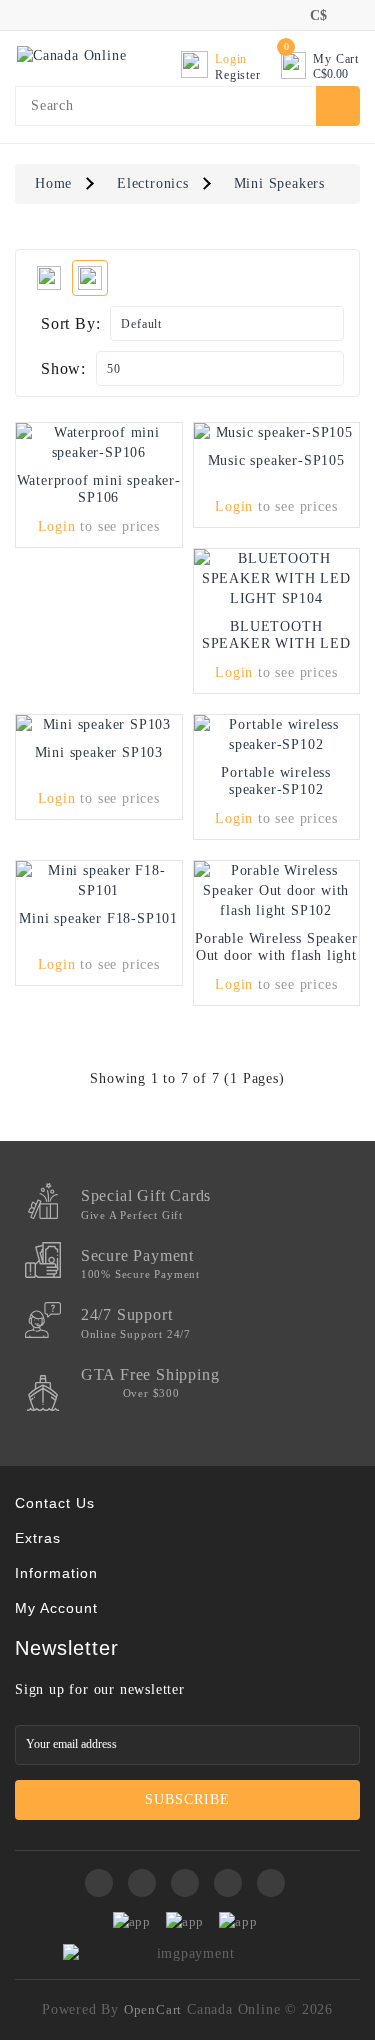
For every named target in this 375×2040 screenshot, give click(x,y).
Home (53, 183)
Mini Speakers (279, 183)
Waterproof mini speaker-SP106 (99, 489)
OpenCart (153, 2009)
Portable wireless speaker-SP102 (276, 781)
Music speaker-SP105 (276, 460)
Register (237, 75)
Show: (63, 368)
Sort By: (70, 323)
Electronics (153, 183)
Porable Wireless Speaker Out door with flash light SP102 (276, 955)
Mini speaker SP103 (99, 752)
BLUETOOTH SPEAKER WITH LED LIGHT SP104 (276, 643)
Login (57, 526)
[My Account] (280, 14)
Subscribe (187, 1799)
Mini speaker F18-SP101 (98, 918)
